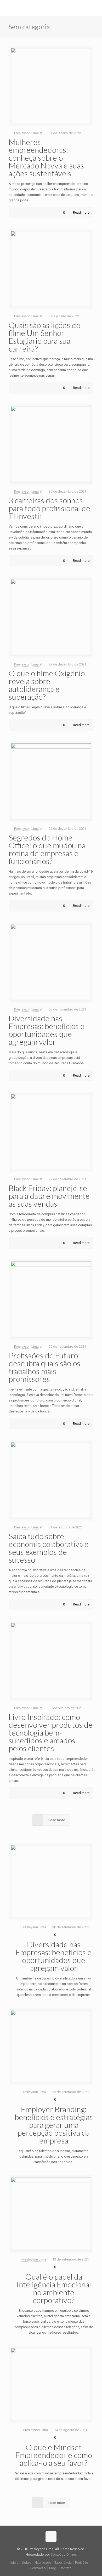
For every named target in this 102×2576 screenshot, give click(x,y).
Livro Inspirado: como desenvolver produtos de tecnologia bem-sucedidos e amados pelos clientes (51, 1732)
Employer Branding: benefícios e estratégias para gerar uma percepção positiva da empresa (54, 2125)
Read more (81, 212)
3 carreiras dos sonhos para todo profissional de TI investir (49, 508)
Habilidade (43, 2563)
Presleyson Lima (26, 133)
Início (15, 2563)
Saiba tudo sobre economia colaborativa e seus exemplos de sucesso (49, 1548)
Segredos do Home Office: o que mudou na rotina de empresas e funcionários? (47, 849)
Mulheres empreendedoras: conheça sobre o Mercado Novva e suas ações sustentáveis (46, 157)
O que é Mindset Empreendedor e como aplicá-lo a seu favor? (54, 2455)
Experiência (63, 2563)
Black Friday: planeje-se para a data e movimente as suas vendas (49, 1196)
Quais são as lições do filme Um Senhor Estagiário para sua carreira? (44, 337)
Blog (53, 2568)
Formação (38, 2568)
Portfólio (82, 2563)
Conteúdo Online (63, 2554)
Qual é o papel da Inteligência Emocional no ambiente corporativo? (54, 2288)
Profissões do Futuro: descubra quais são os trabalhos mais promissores (44, 1367)
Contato (66, 2568)
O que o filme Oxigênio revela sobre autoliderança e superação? (47, 685)
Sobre (27, 2563)
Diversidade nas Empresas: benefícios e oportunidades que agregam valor (47, 1030)
